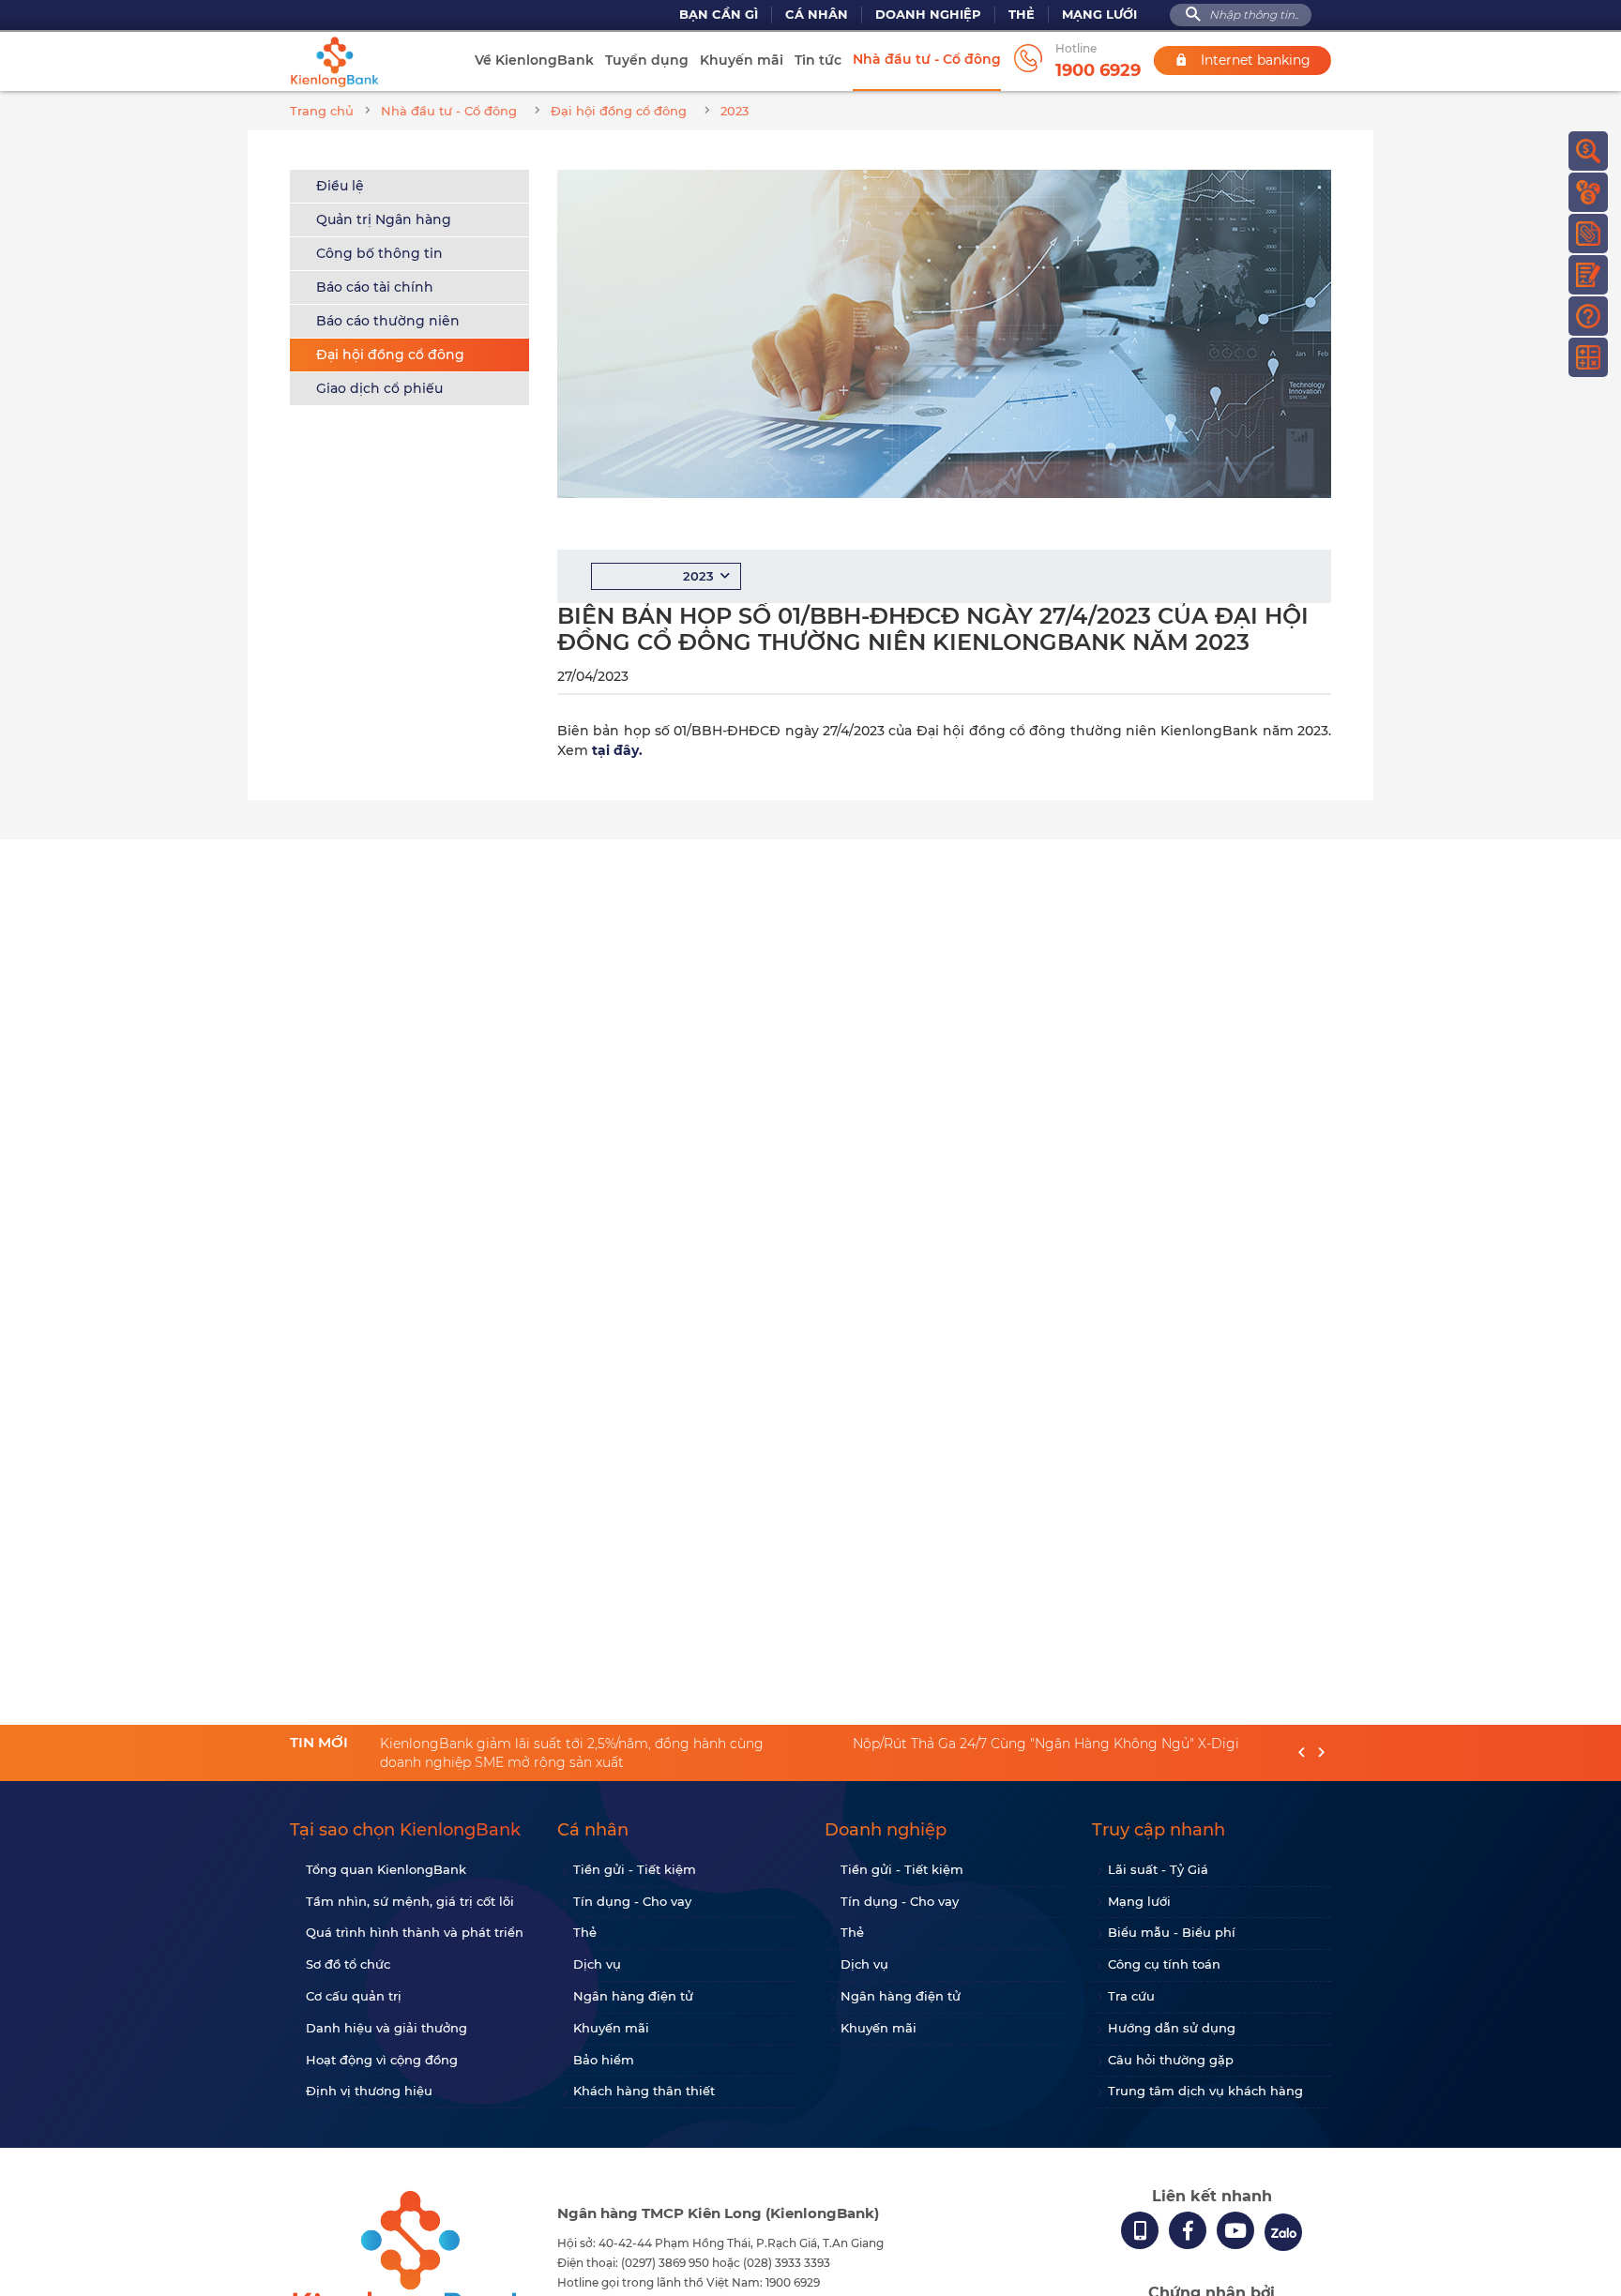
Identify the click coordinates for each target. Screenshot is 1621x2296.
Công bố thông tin (379, 253)
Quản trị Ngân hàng (384, 219)
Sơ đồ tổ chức (348, 1964)
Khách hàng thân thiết (644, 2091)
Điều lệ (340, 186)
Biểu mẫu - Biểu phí (1172, 1932)
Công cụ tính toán (1164, 1964)
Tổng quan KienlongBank (386, 1869)
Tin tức (818, 60)
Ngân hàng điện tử (633, 1996)
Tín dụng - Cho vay (632, 1901)
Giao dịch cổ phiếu (379, 388)
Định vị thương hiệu (369, 2091)
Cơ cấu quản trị (354, 1996)
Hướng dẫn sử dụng (1172, 2028)
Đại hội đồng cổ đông (390, 355)
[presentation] (1302, 1753)
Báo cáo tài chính (375, 287)
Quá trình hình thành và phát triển (415, 1932)
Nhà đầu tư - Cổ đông (927, 59)
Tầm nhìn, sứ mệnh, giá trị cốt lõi (410, 1901)
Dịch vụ (597, 1964)
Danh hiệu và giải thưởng (386, 2028)
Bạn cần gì (719, 15)
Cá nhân (817, 15)
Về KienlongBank (534, 60)
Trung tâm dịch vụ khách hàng (1205, 2091)
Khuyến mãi (742, 60)
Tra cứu (1131, 1996)
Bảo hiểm (604, 2060)
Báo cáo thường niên (388, 321)
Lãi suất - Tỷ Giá (1158, 1869)
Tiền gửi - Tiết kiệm (635, 1869)
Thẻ (1022, 15)
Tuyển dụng (647, 60)
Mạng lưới (1099, 15)
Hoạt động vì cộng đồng (382, 2060)
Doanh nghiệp (928, 15)
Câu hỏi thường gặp (1171, 2060)
